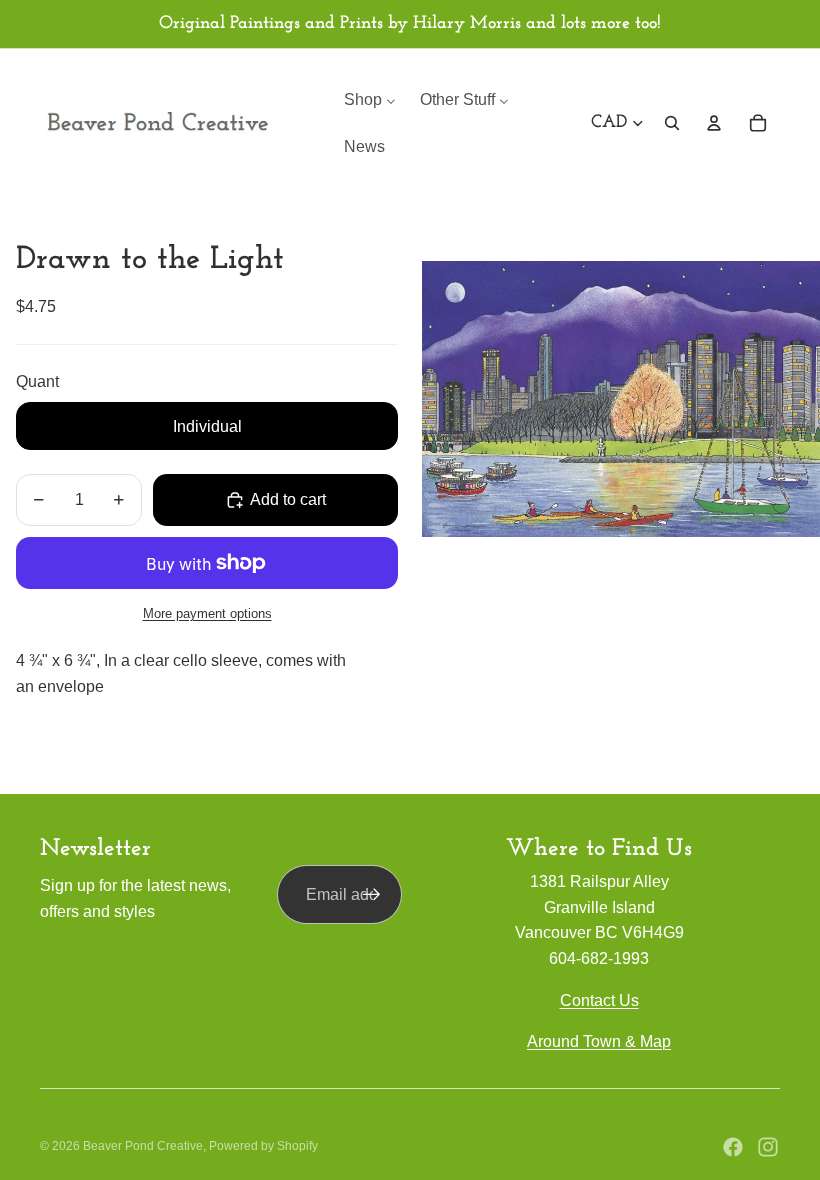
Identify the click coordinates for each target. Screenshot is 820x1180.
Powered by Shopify (263, 1146)
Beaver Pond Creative (143, 1146)
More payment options (207, 613)
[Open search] (672, 123)
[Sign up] (372, 895)
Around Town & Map (599, 1041)
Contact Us (599, 1000)
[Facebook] (733, 1147)
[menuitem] (370, 99)
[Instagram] (768, 1147)
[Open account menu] (714, 123)
